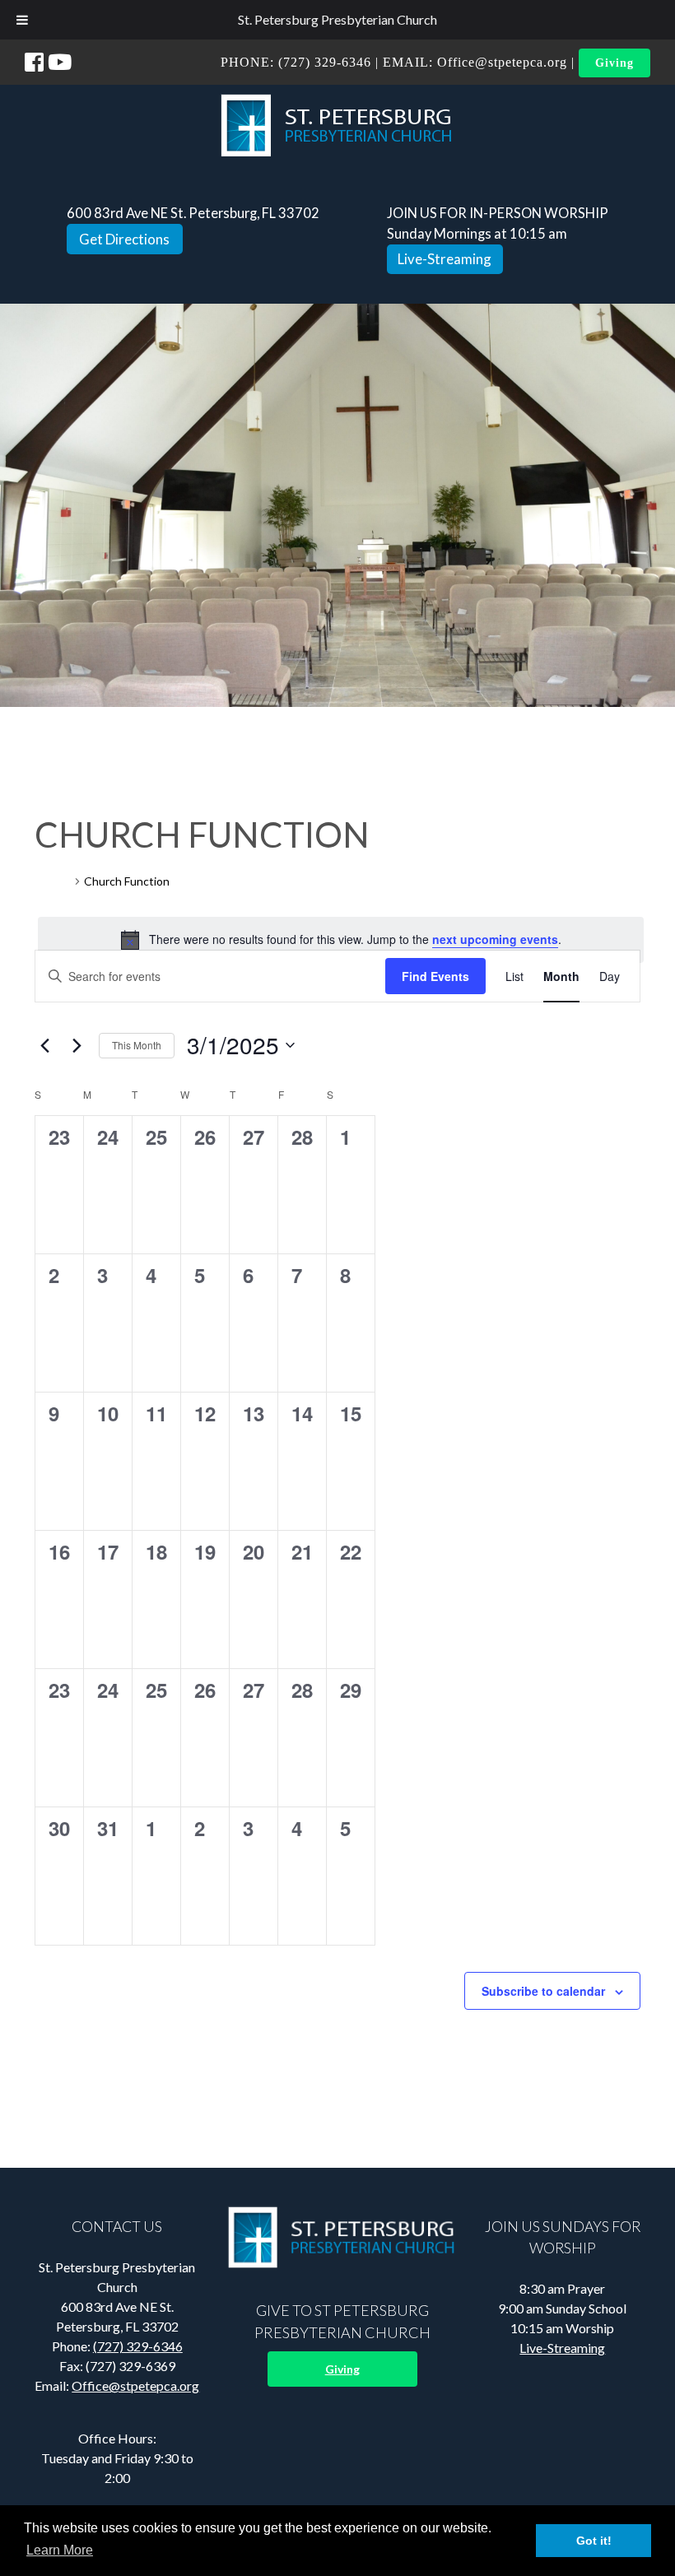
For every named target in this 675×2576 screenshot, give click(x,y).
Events (53, 881)
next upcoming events (495, 939)
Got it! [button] (594, 2541)
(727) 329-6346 (325, 62)
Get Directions (124, 239)
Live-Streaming (445, 259)
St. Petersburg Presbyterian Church (337, 19)
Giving (614, 63)
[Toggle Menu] (22, 20)
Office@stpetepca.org (502, 62)
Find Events (435, 976)
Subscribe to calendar (543, 1991)
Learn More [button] (60, 2550)
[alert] (341, 940)
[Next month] (77, 1045)
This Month (137, 1045)
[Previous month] (44, 1045)
